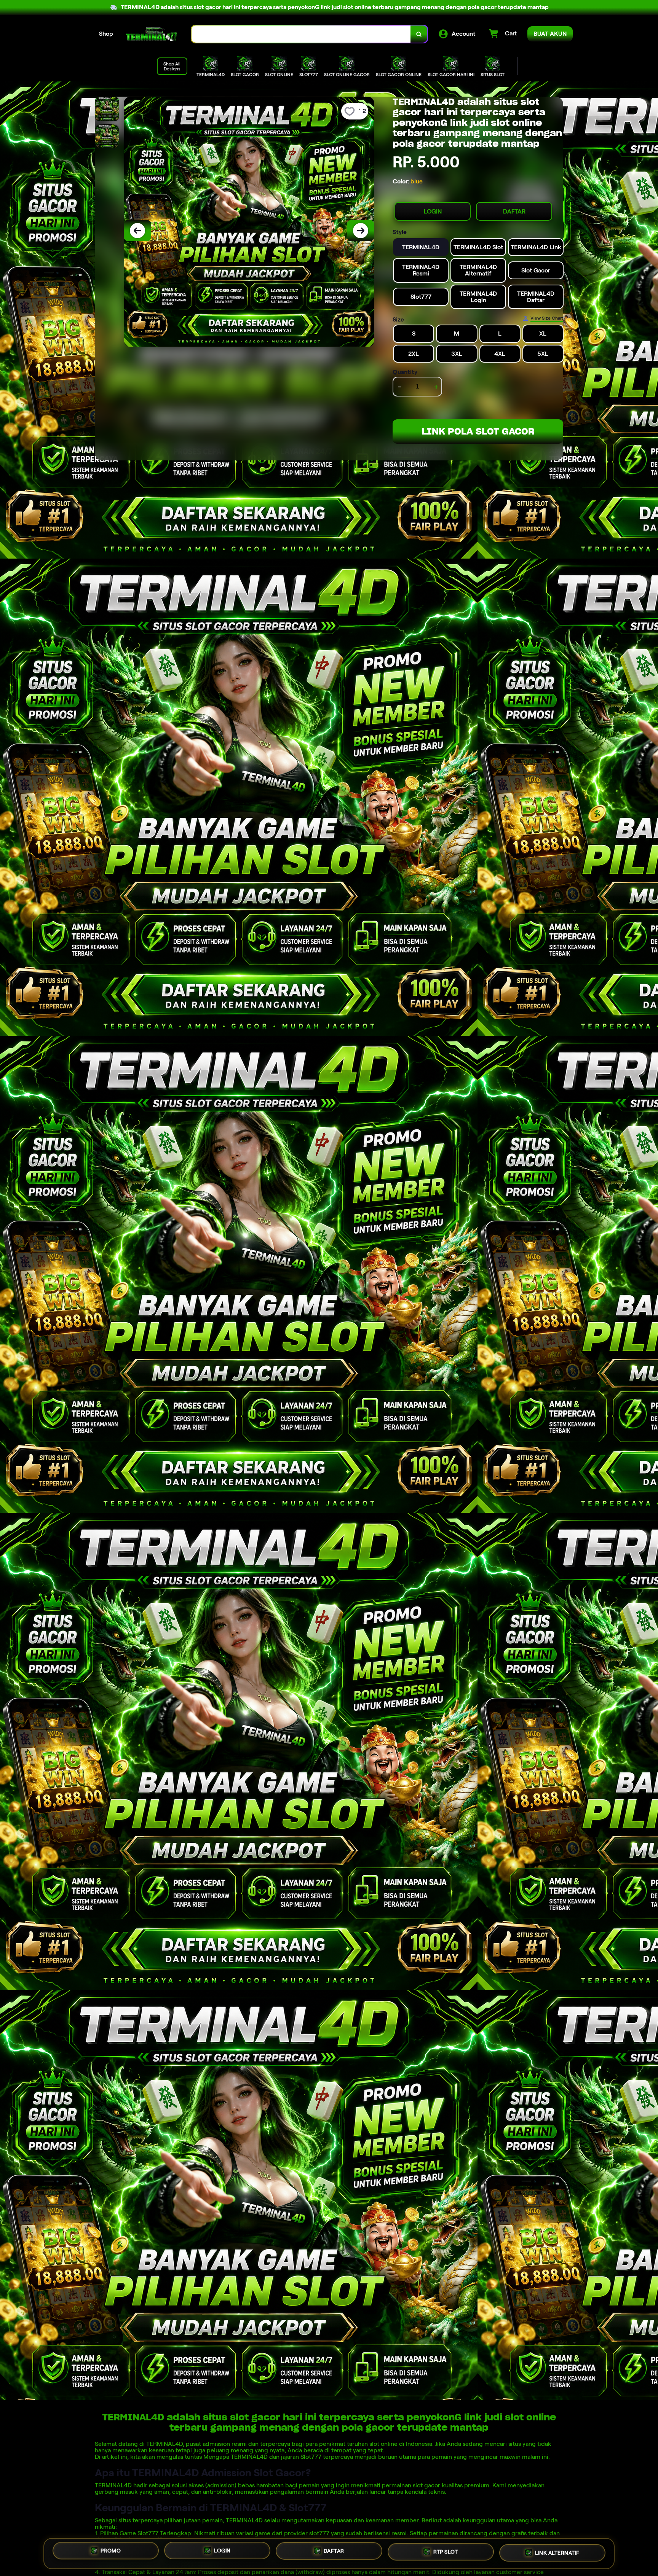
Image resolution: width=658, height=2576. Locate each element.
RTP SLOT (446, 2554)
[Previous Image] (137, 231)
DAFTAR (514, 211)
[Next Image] (361, 231)
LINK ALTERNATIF (557, 2553)
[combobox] (301, 34)
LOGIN (433, 211)
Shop (106, 34)
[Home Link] (152, 34)
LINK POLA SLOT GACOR (478, 431)
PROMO (111, 2552)
